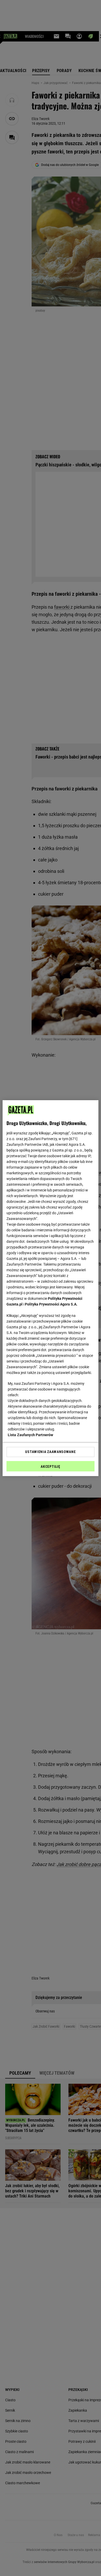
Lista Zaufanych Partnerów (31, 1435)
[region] (51, 1288)
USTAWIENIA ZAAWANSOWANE (50, 1452)
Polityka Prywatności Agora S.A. (51, 1304)
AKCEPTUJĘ (50, 1466)
